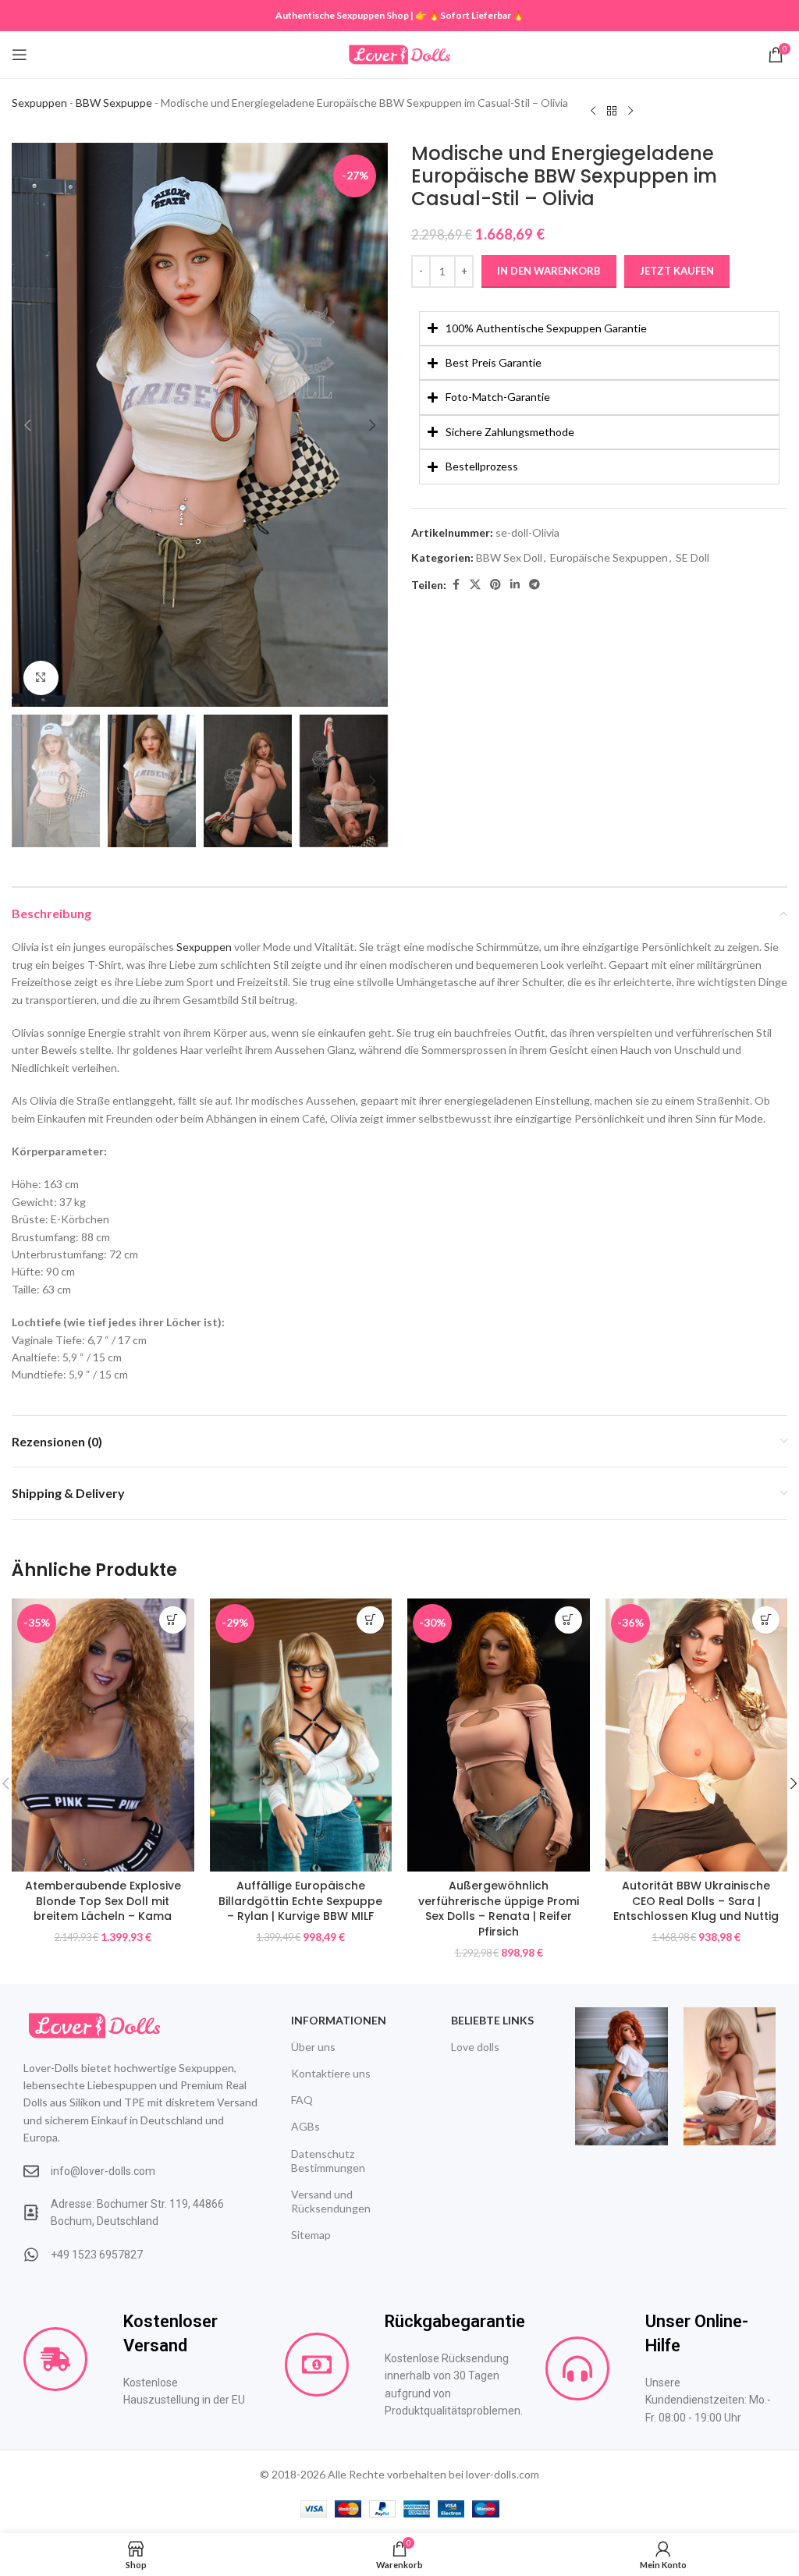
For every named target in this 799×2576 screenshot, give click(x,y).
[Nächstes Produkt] (630, 111)
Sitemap (311, 2235)
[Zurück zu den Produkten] (612, 111)
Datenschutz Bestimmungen (328, 2161)
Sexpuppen (39, 103)
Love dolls (475, 2047)
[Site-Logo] (399, 53)
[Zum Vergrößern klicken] (41, 678)
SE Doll (692, 557)
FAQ (302, 2100)
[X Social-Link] (475, 585)
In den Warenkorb (549, 271)
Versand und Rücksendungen (331, 2201)
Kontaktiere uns (331, 2073)
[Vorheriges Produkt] (593, 111)
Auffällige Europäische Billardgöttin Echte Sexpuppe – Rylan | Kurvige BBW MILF (300, 1901)
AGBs (305, 2126)
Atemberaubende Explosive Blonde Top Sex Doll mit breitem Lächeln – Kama (103, 1901)
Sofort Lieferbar (476, 15)
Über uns (313, 2047)
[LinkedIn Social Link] (515, 585)
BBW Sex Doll (509, 557)
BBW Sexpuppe (114, 103)
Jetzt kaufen (677, 271)
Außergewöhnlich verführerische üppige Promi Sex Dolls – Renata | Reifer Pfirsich (499, 1909)
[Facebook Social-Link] (456, 585)
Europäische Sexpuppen (609, 557)
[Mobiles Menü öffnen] (20, 55)
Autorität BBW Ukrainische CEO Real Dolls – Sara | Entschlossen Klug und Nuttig (696, 1901)
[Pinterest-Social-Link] (495, 585)
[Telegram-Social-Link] (534, 585)
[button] (27, 425)
